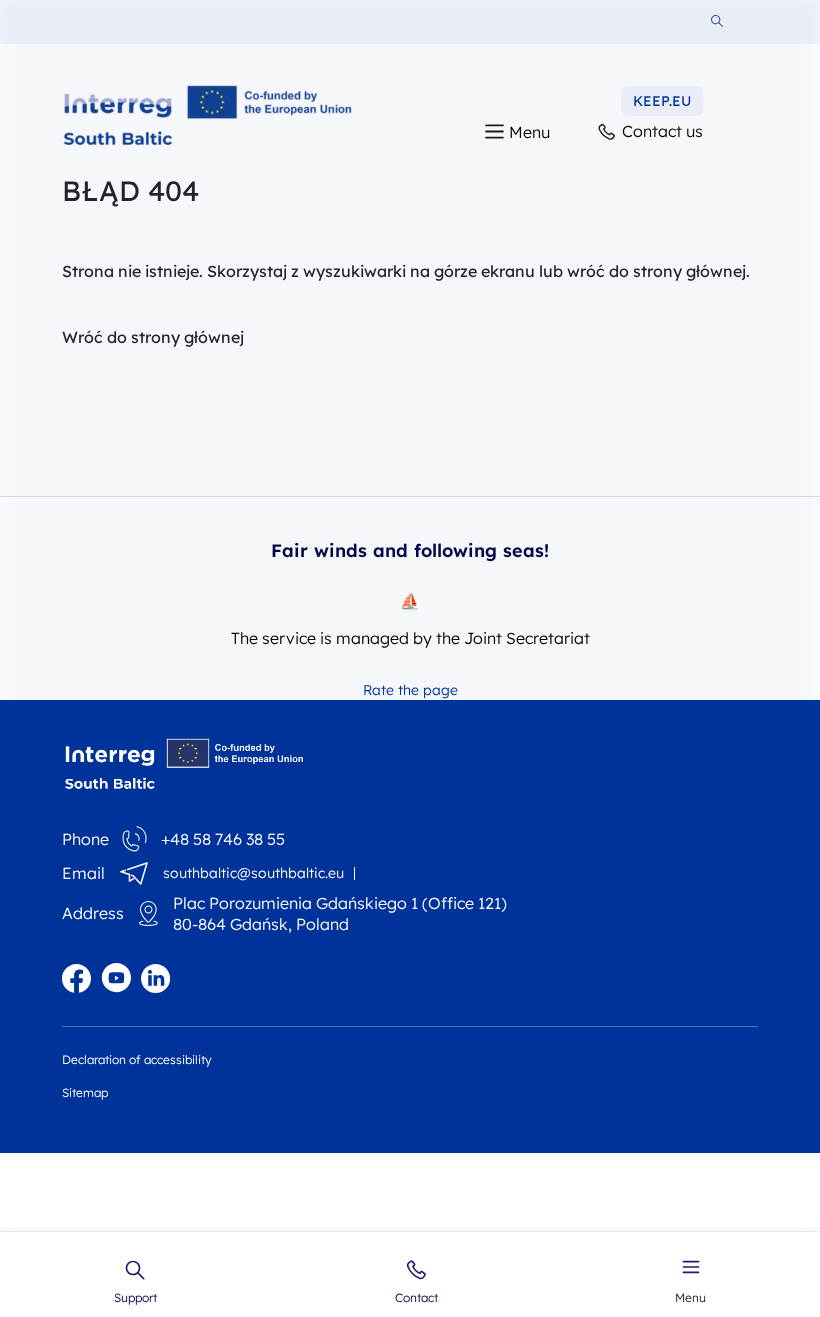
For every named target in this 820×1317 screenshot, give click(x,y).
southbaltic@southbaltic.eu (253, 873)
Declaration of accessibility (137, 1059)
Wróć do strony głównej (153, 337)
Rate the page (410, 690)
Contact (416, 1297)
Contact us (660, 131)
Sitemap (85, 1092)
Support (135, 1297)
